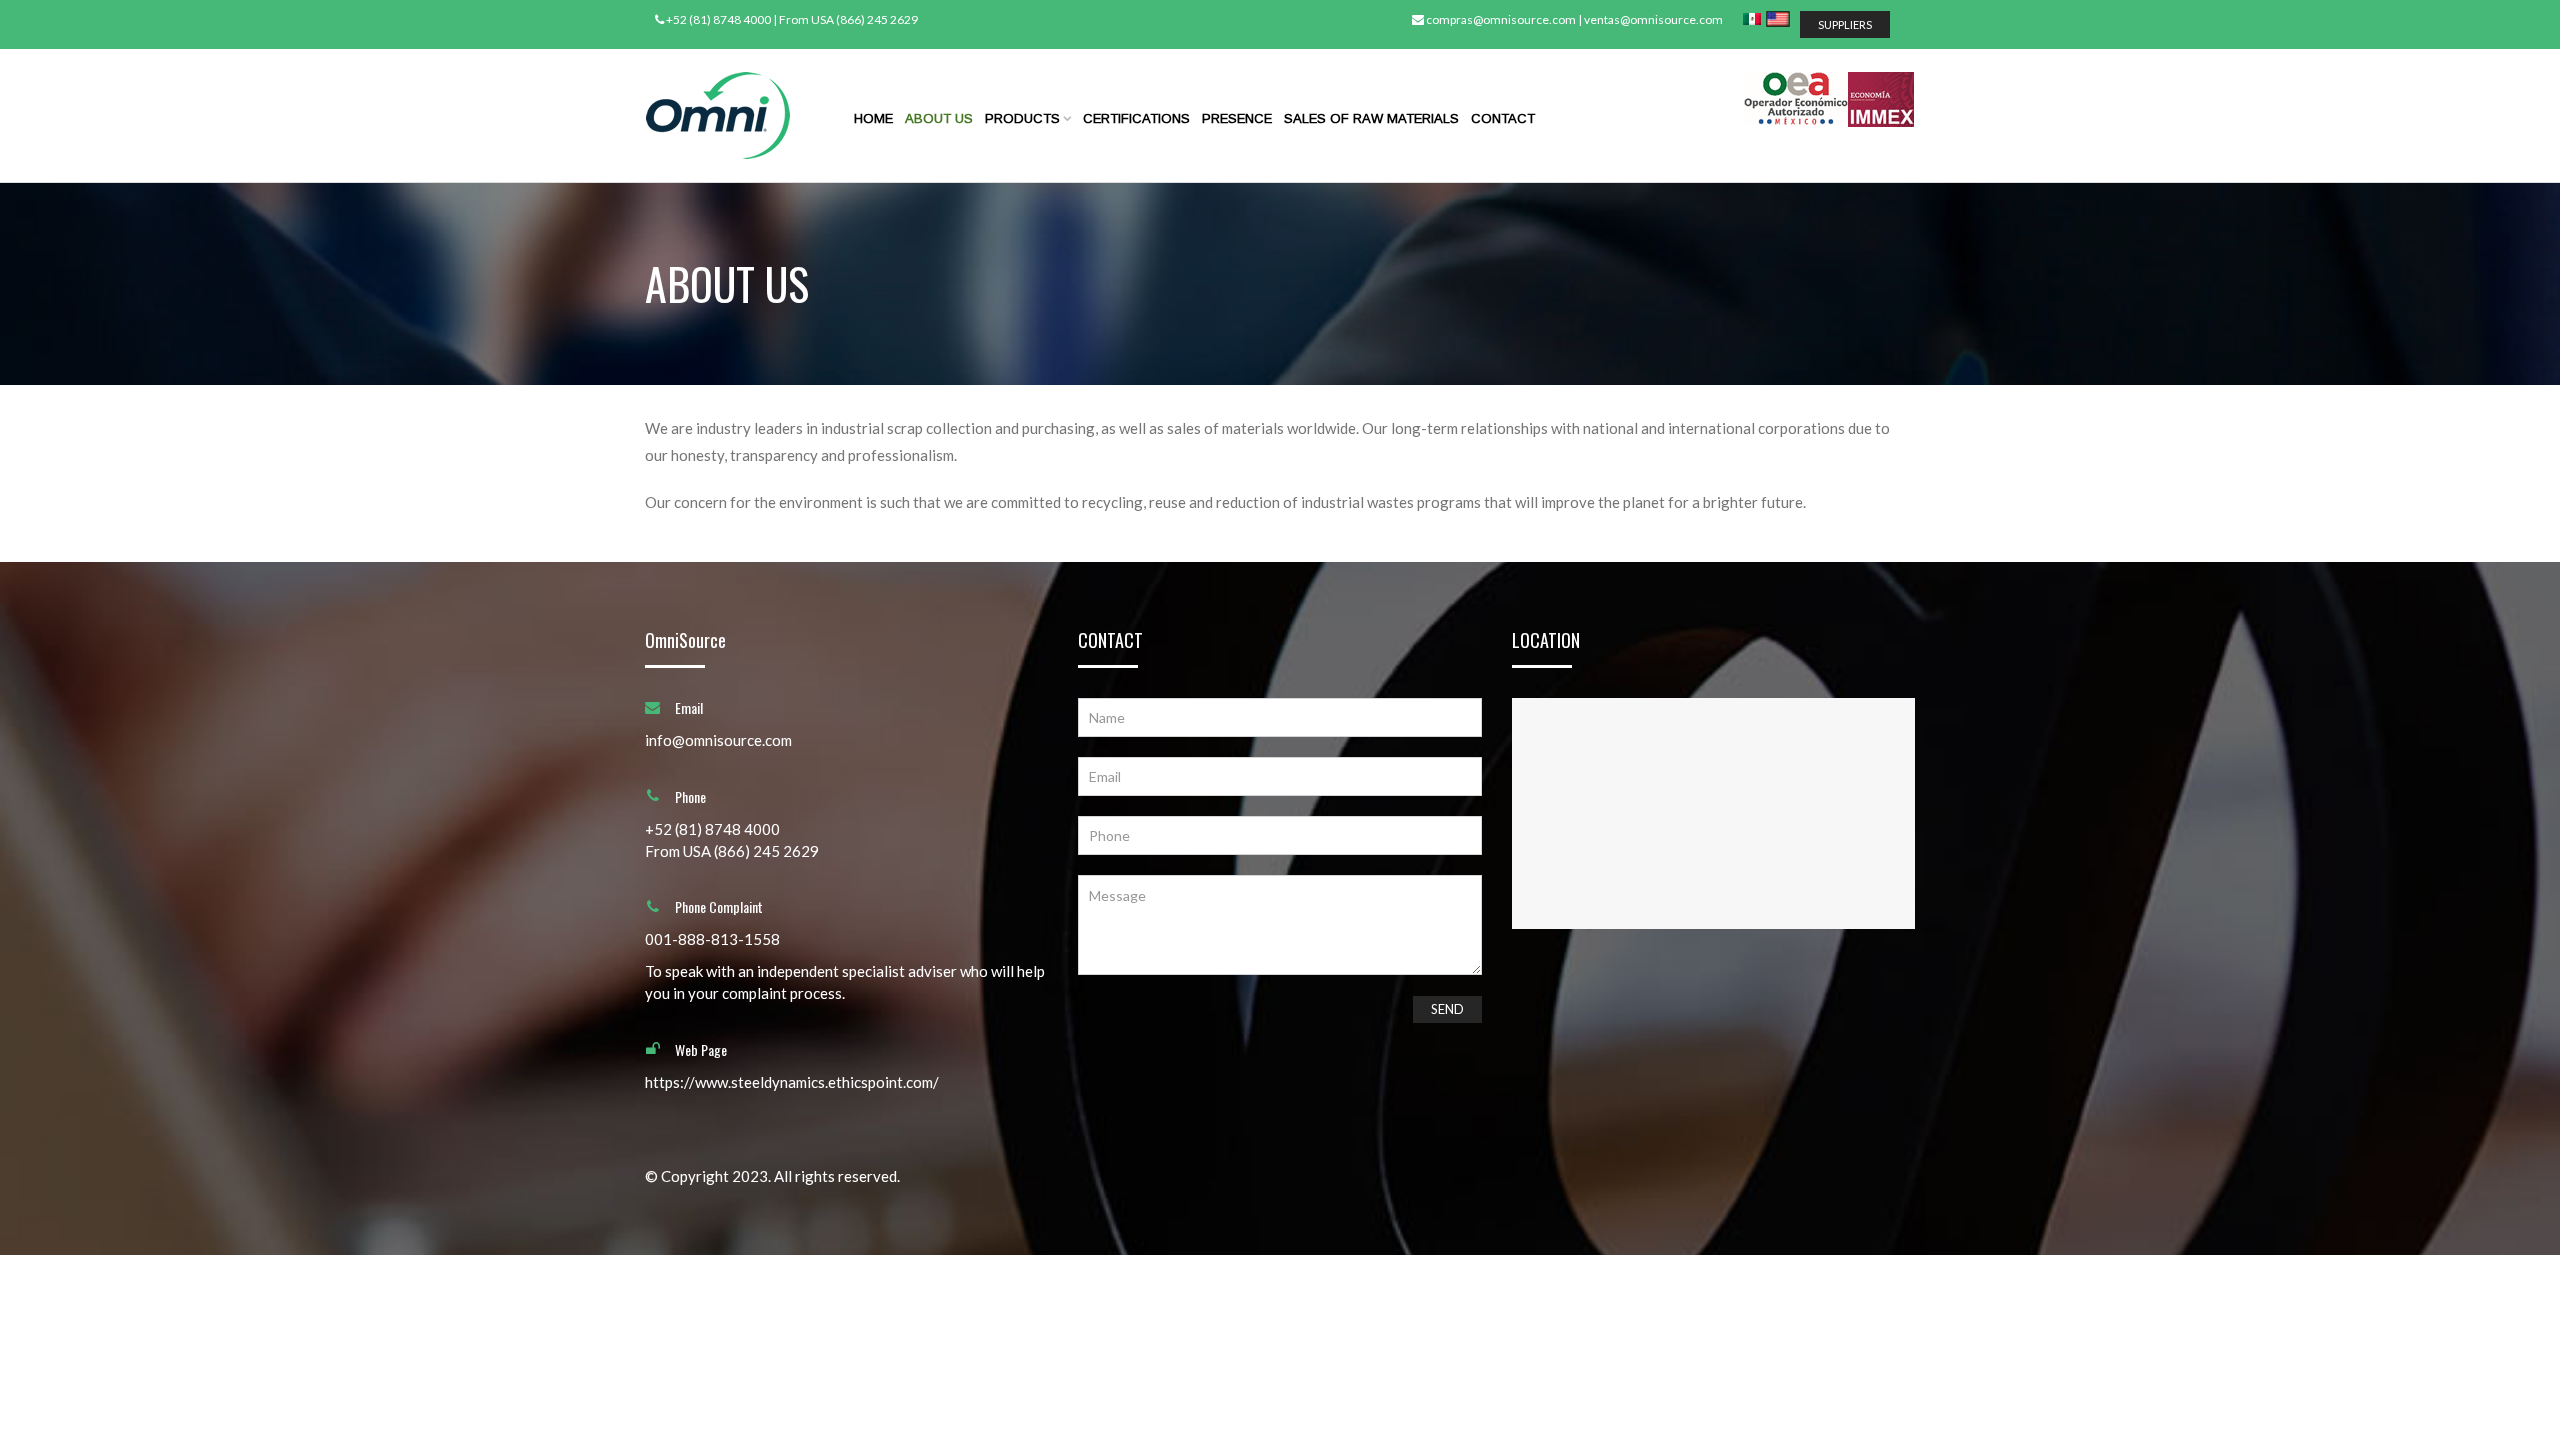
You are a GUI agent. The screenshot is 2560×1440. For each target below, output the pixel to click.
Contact (1503, 118)
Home (873, 118)
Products (1022, 118)
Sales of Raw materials (1371, 118)
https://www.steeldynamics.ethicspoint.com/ (792, 1082)
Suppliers (1845, 24)
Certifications (1136, 118)
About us (939, 118)
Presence (1237, 118)
